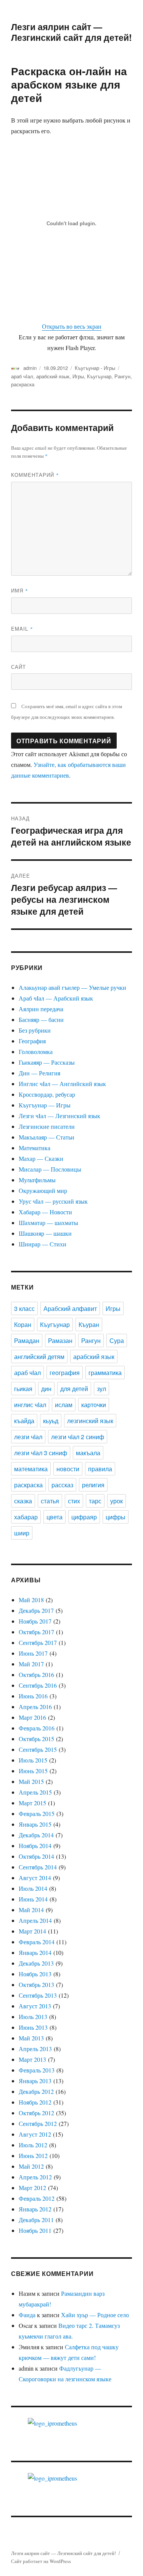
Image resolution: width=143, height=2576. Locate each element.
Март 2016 (32, 1717)
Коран (23, 1324)
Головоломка (36, 1052)
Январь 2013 (35, 2081)
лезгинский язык (90, 1421)
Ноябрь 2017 (35, 1621)
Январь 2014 (35, 1952)
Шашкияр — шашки (45, 1233)
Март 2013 (32, 2059)
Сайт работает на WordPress (41, 2561)
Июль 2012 (33, 2145)
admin (30, 368)
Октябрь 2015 (36, 1739)
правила (100, 1469)
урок (116, 1501)
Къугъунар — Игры (45, 1105)
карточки (94, 1405)
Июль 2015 (33, 1760)
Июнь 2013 (33, 2027)
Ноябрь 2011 (35, 2230)
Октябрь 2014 (36, 1856)
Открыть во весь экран (72, 326)
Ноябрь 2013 (35, 1974)
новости (68, 1469)
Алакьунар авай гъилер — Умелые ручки (72, 987)
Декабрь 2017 (36, 1610)
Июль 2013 (33, 2017)
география (65, 1373)
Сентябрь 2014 (38, 1867)
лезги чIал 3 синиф (41, 1453)
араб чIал (22, 376)
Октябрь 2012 (36, 2113)
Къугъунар (99, 376)
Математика (35, 1148)
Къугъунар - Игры (95, 368)
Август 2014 (35, 1878)
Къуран (89, 1324)
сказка (23, 1501)
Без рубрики (35, 1030)
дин (46, 1389)
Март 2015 (32, 1803)
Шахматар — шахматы (48, 1223)
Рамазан (60, 1340)
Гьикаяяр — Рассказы (47, 1062)
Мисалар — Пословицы (50, 1169)
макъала (88, 1453)
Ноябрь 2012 (35, 2102)
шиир (22, 1533)
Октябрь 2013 (36, 1984)
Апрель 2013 (35, 2049)
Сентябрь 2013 (38, 1995)
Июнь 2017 (33, 1653)
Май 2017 (31, 1664)
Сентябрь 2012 (38, 2123)
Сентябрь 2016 (38, 1685)
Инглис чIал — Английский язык (62, 1084)
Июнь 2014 (33, 1899)
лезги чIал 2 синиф (78, 1437)
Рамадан (27, 1340)
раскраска (23, 384)
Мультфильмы (37, 1180)
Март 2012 (32, 2188)
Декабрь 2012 (36, 2091)
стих (74, 1501)
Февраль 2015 (37, 1813)
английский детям (39, 1357)
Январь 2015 (35, 1824)
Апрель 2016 (35, 1707)
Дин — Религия (39, 1073)
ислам (64, 1405)
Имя (20, 590)
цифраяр (84, 1517)
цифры (116, 1517)
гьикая (23, 1389)
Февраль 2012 (37, 2198)
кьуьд (51, 1421)
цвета (55, 1517)
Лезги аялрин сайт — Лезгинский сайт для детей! (71, 32)
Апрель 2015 (35, 1792)
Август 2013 (35, 2006)
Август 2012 (35, 2134)
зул (101, 1389)
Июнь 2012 (33, 2156)
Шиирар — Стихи (43, 1244)
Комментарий (35, 475)
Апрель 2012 (35, 2177)
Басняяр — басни (41, 1019)
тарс (95, 1501)
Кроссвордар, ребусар (47, 1094)
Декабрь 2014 (36, 1835)
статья (50, 1501)
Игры (78, 376)
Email (22, 629)
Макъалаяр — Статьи (47, 1137)
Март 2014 (32, 1931)
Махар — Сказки (41, 1158)
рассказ (62, 1485)
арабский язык (53, 376)
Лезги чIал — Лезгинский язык (59, 1116)
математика (31, 1469)
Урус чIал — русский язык (53, 1201)
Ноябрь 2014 (35, 1846)
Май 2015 (31, 1781)
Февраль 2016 (37, 1728)
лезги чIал (28, 1437)
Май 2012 (31, 2166)
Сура (117, 1340)
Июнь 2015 (33, 1771)
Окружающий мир (43, 1190)
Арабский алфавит (70, 1308)
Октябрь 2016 (36, 1675)
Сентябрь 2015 (38, 1749)
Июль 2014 (33, 1888)
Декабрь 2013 (36, 1963)
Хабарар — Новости (45, 1212)
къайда (24, 1421)
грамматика (105, 1373)
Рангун (122, 376)
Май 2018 (31, 1600)
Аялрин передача (41, 1009)
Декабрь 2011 (36, 2220)
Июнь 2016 (33, 1696)
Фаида (27, 2315)
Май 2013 (31, 2038)
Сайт (18, 667)
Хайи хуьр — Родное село (95, 2315)
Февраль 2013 (37, 2070)
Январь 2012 (35, 2209)
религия (93, 1485)
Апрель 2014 (35, 1920)
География (32, 1041)
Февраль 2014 (37, 1942)
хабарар (26, 1517)
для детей (74, 1389)
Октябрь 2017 (36, 1632)
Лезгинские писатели (47, 1126)
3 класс (24, 1308)
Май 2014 (31, 1910)
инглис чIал (30, 1405)
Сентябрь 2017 (38, 1642)
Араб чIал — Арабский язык (56, 998)
